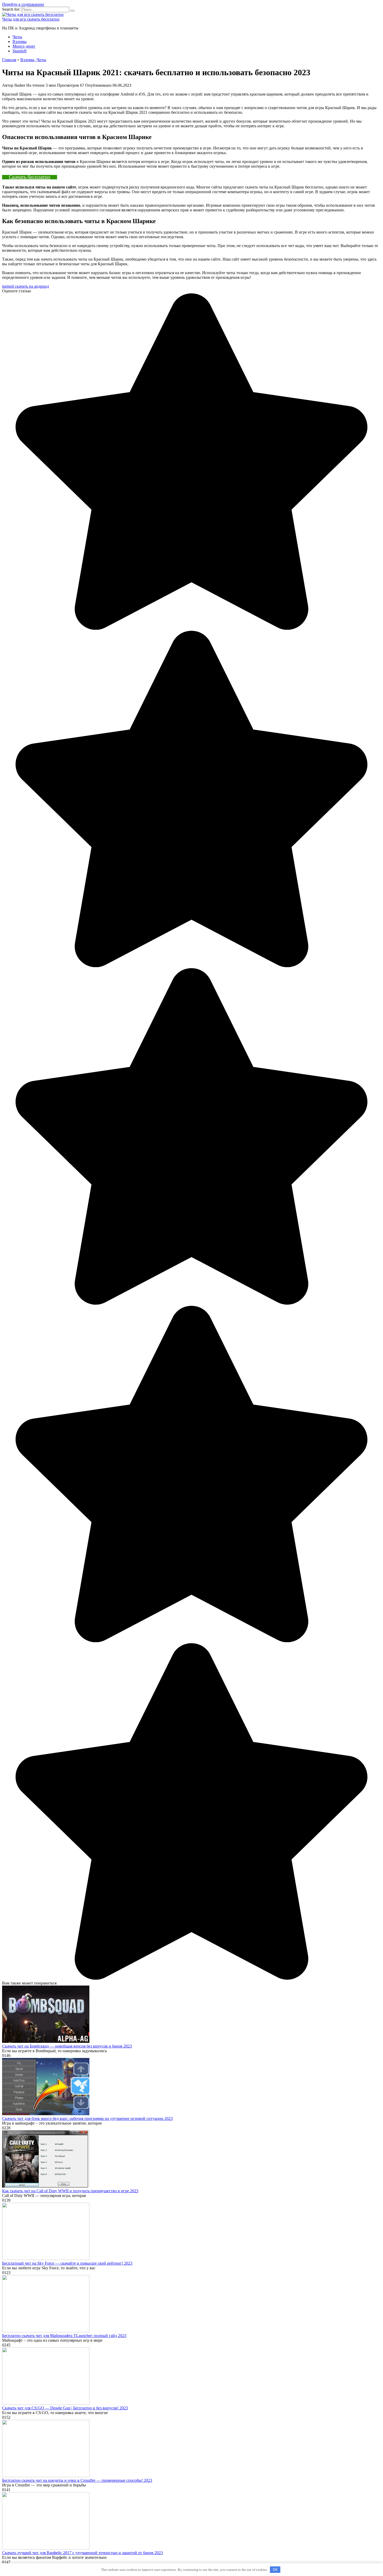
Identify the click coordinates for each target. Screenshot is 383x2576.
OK (275, 2570)
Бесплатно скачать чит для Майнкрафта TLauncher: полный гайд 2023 (64, 2336)
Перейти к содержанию (23, 4)
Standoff (20, 51)
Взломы (20, 42)
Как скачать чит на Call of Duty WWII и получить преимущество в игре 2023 (70, 2191)
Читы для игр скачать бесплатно (31, 19)
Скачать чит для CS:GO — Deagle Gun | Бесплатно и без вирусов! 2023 (65, 2408)
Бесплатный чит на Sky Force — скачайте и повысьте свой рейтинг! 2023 (67, 2263)
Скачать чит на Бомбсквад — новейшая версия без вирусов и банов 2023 (67, 2046)
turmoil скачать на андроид (26, 286)
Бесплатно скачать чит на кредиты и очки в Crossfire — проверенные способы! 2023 (77, 2480)
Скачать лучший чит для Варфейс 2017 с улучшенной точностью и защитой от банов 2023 (82, 2553)
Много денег (24, 46)
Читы (17, 37)
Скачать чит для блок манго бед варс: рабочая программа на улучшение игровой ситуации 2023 (87, 2118)
